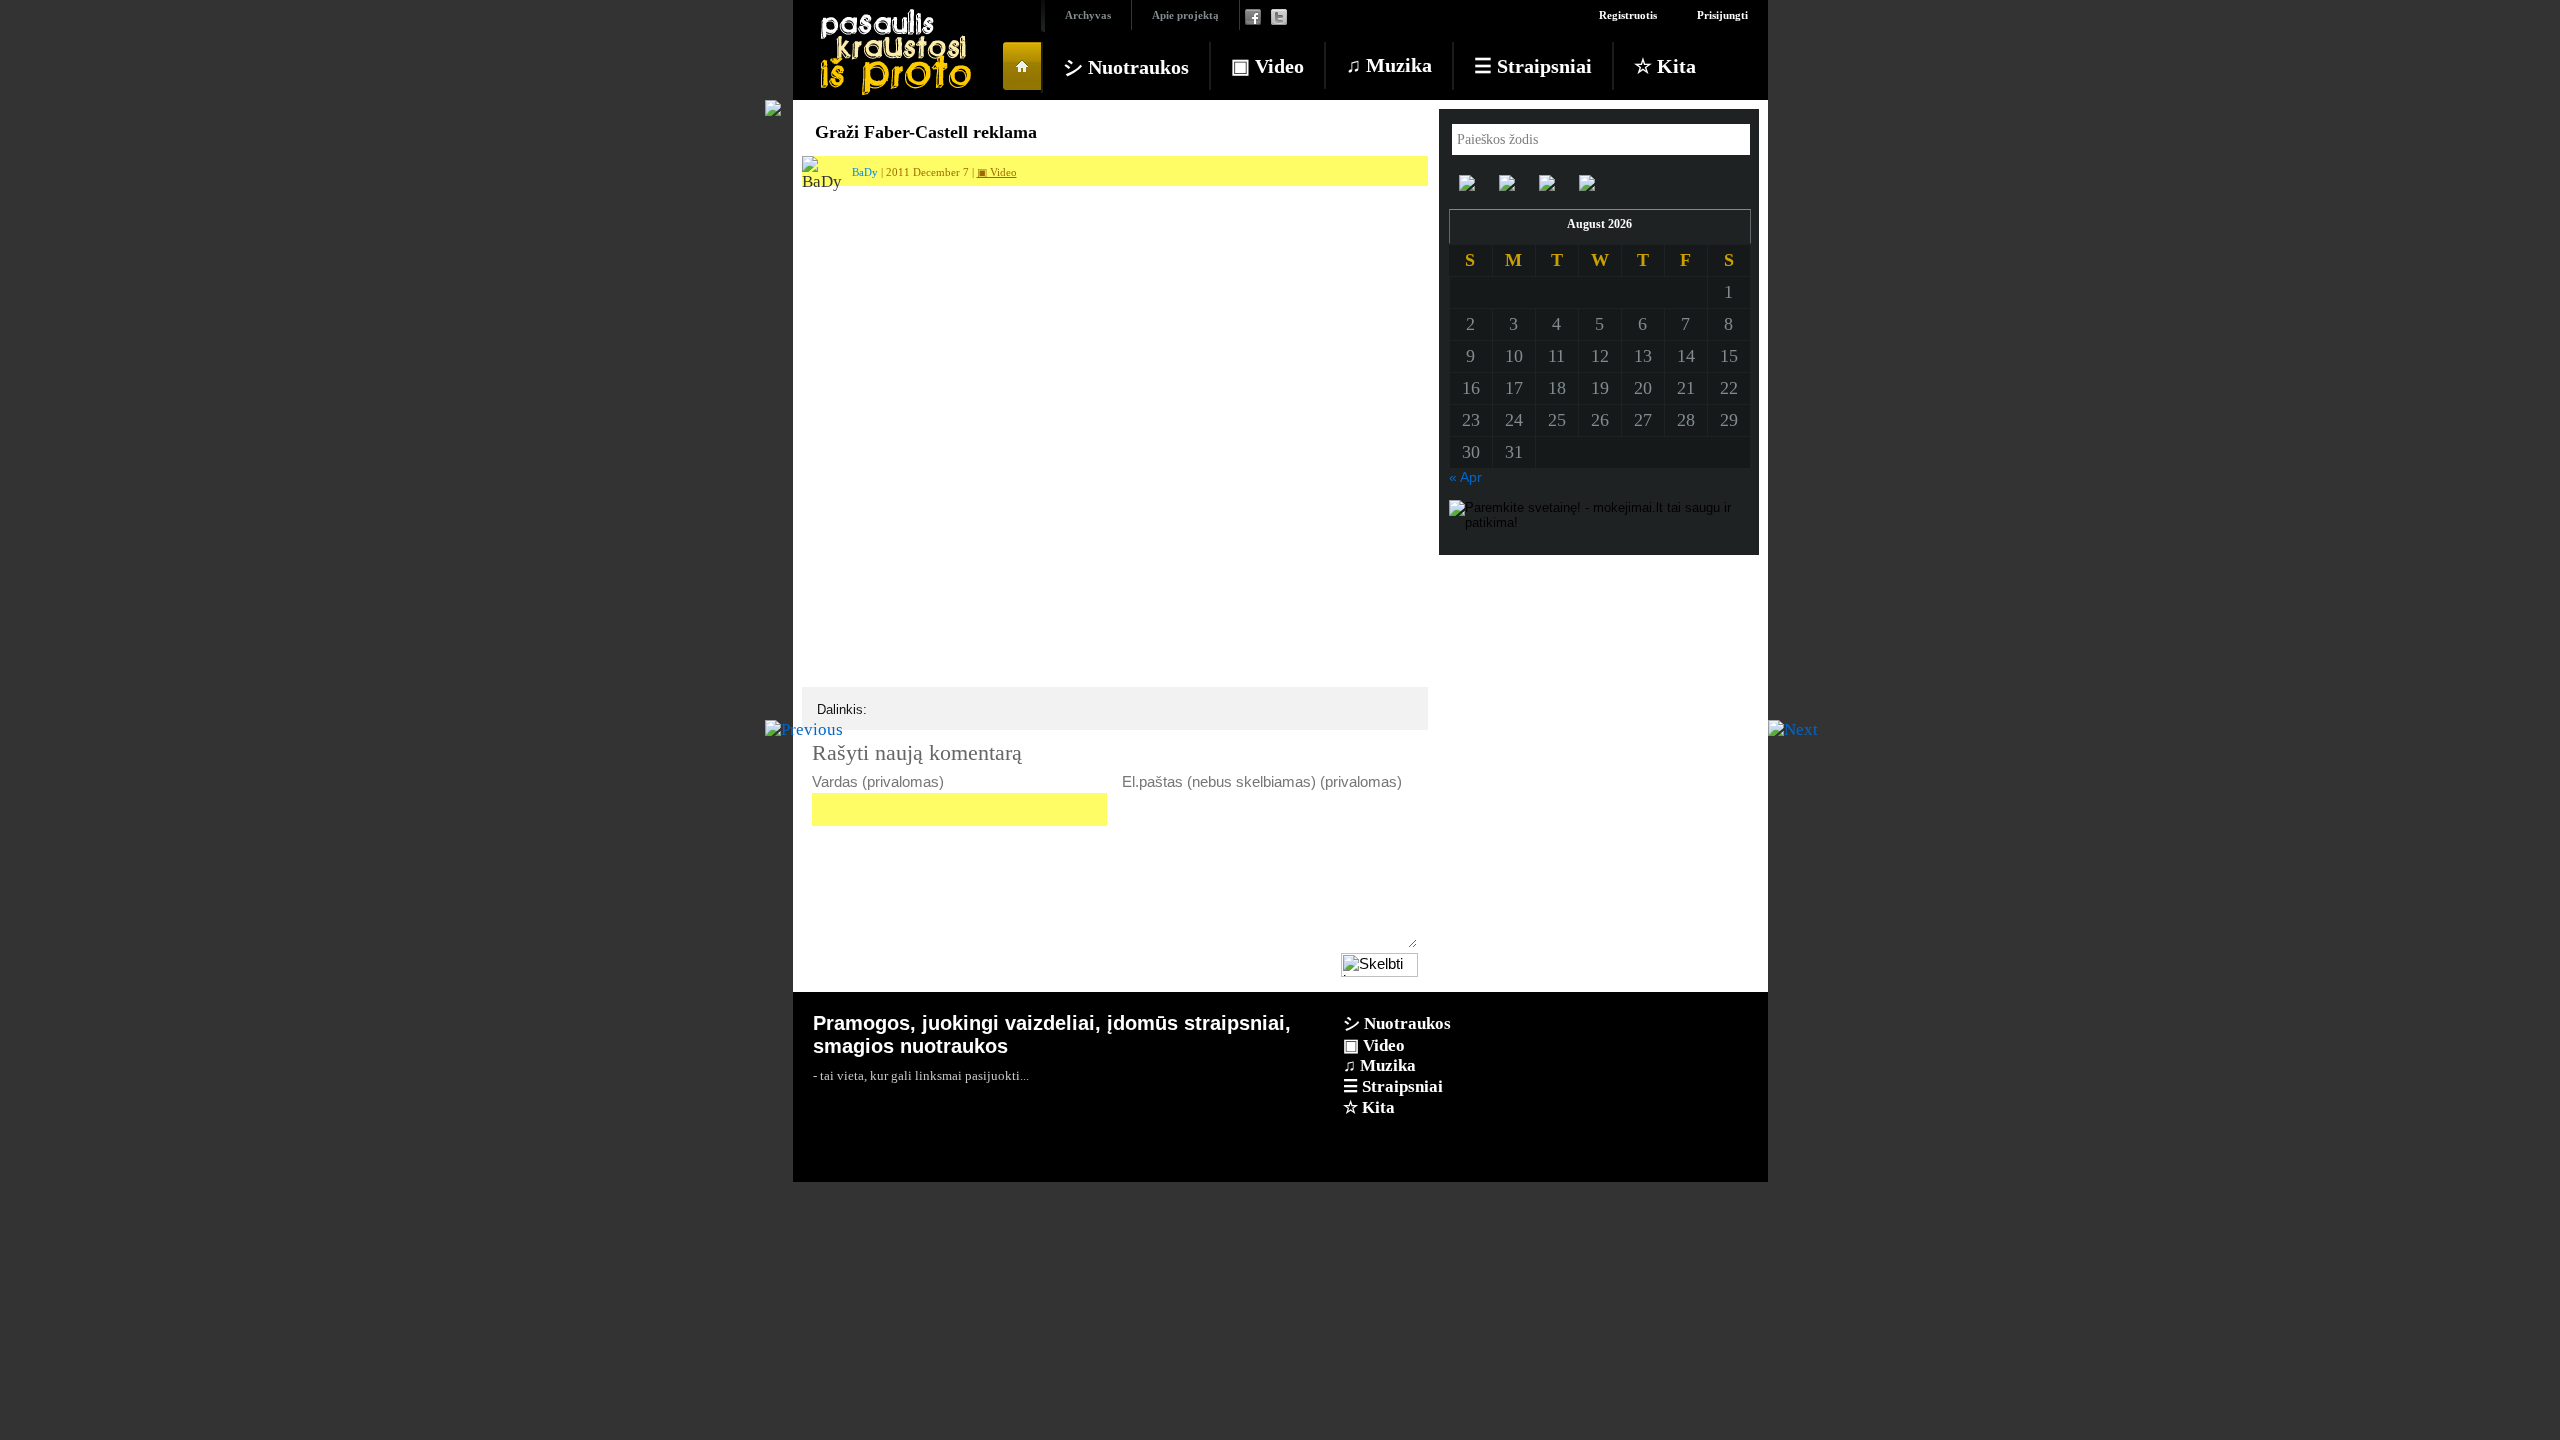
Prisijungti (1722, 15)
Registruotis (1628, 15)
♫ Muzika (1389, 65)
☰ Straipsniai (1533, 66)
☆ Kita (1665, 66)
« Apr (1465, 477)
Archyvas (1088, 15)
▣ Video (1267, 66)
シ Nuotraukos (1126, 67)
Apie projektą (1185, 15)
